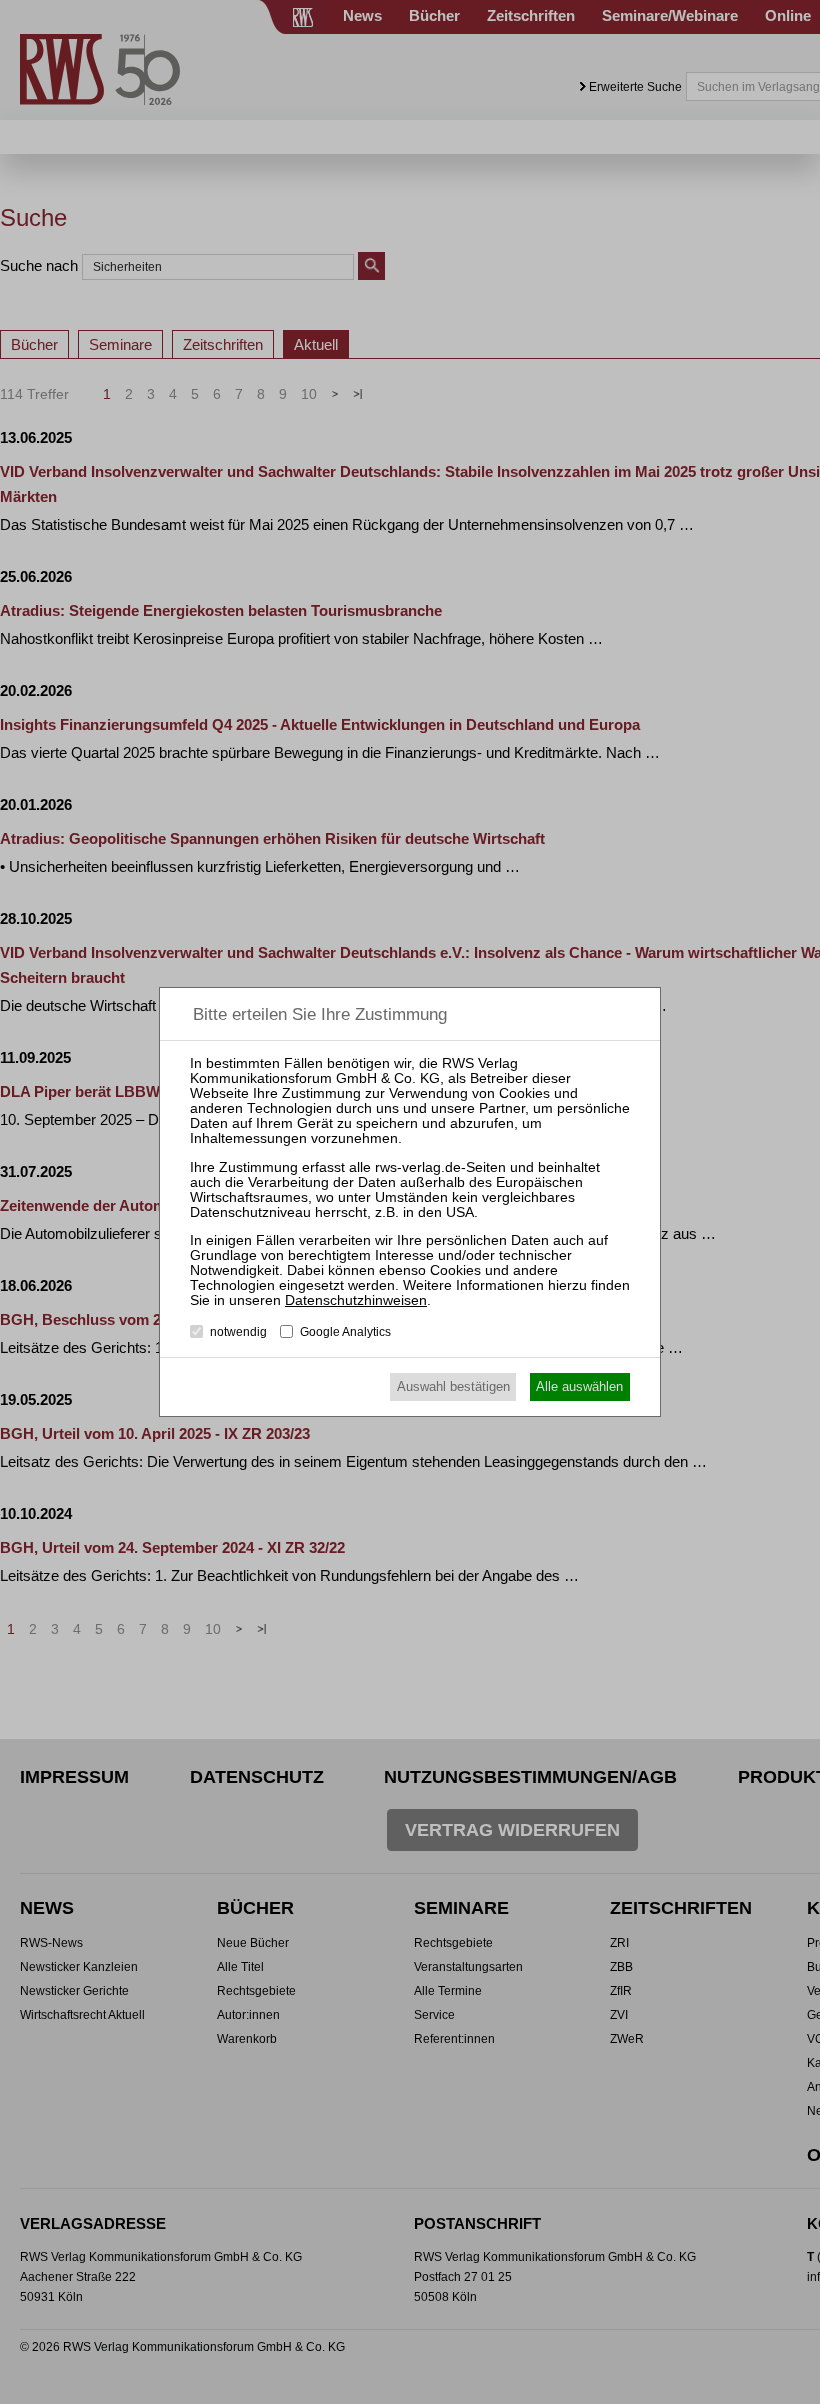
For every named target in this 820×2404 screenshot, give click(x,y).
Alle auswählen (579, 1386)
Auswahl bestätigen (453, 1386)
